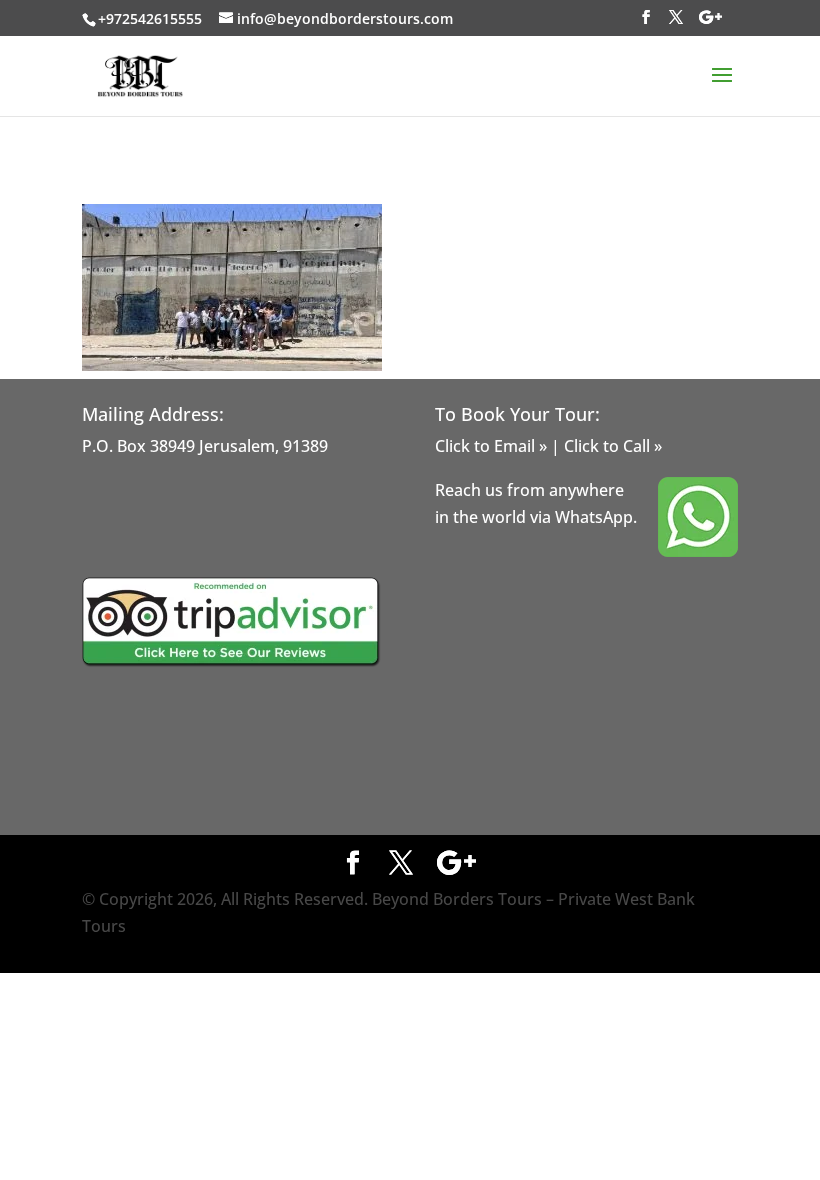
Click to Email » (491, 446)
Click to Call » (613, 446)
